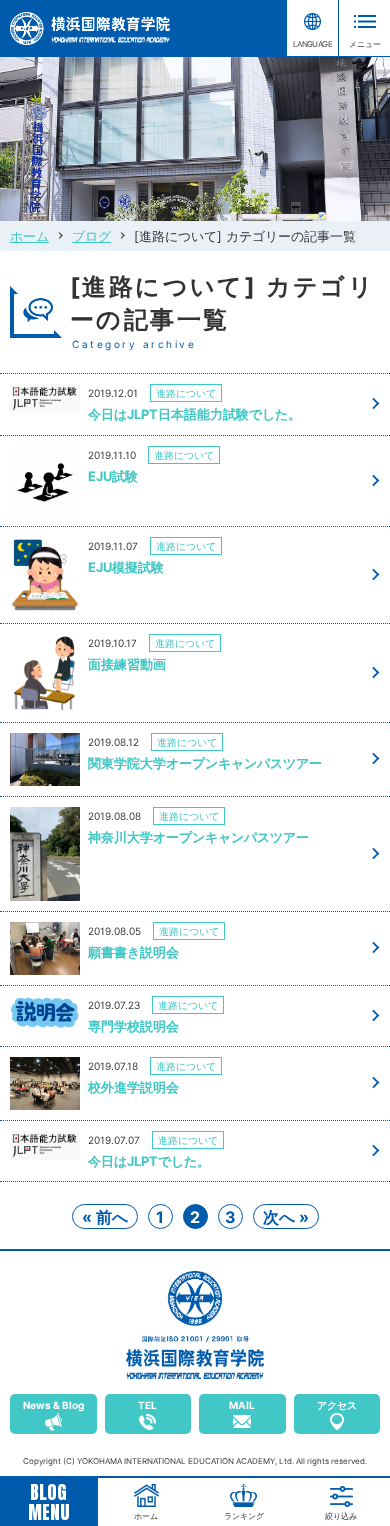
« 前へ (105, 1217)
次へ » (286, 1217)
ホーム (29, 236)
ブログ (91, 236)
